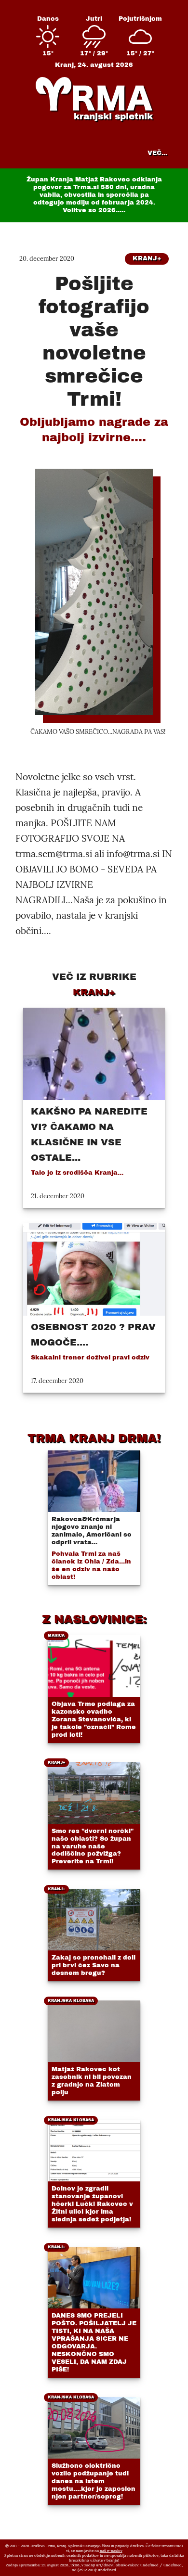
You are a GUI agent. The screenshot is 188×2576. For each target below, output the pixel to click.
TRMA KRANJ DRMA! (94, 1438)
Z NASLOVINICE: (94, 1619)
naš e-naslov (111, 2550)
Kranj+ (147, 258)
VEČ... (157, 153)
